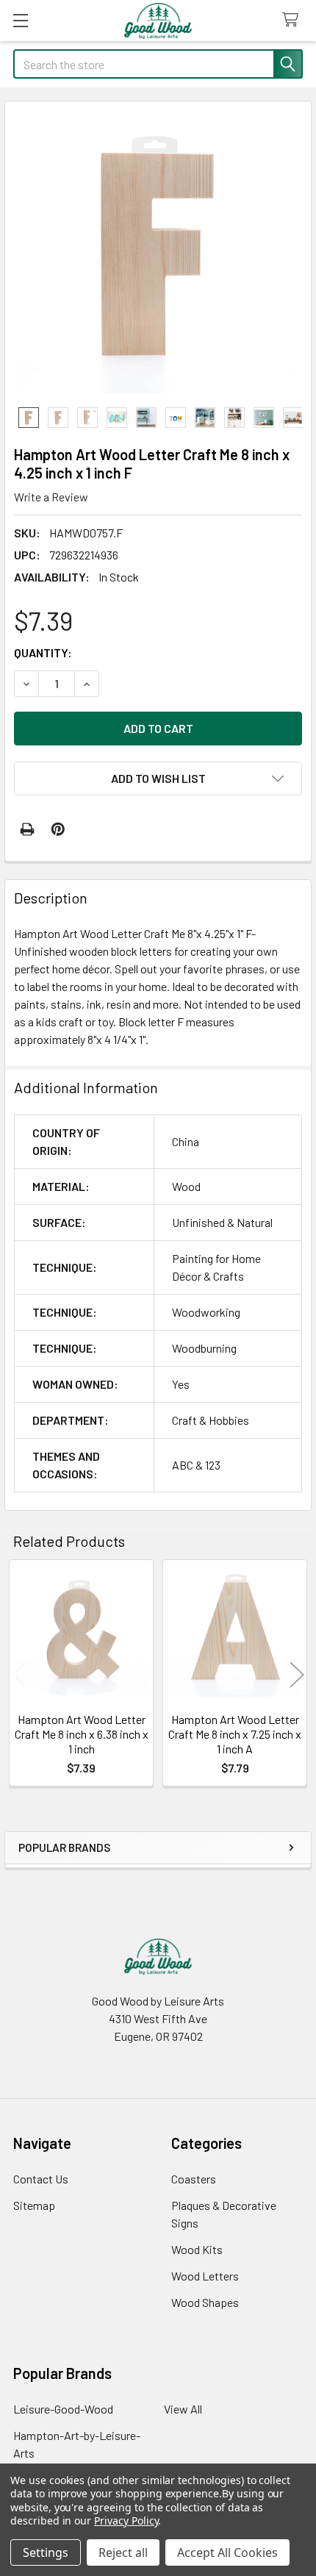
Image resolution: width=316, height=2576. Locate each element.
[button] (158, 779)
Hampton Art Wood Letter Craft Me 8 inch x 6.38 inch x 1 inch (82, 1734)
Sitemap (34, 2205)
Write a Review (51, 497)
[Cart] (294, 20)
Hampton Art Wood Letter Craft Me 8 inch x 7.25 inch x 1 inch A (235, 1734)
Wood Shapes (205, 2302)
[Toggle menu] (20, 20)
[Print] (27, 829)
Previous (19, 1675)
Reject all (123, 2552)
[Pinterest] (58, 829)
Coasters (194, 2179)
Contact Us (41, 2179)
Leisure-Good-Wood (63, 2409)
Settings (46, 2552)
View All (183, 2409)
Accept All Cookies (227, 2552)
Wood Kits (197, 2249)
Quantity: (43, 652)
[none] (158, 254)
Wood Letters (205, 2276)
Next (297, 1675)
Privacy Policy (126, 2520)
